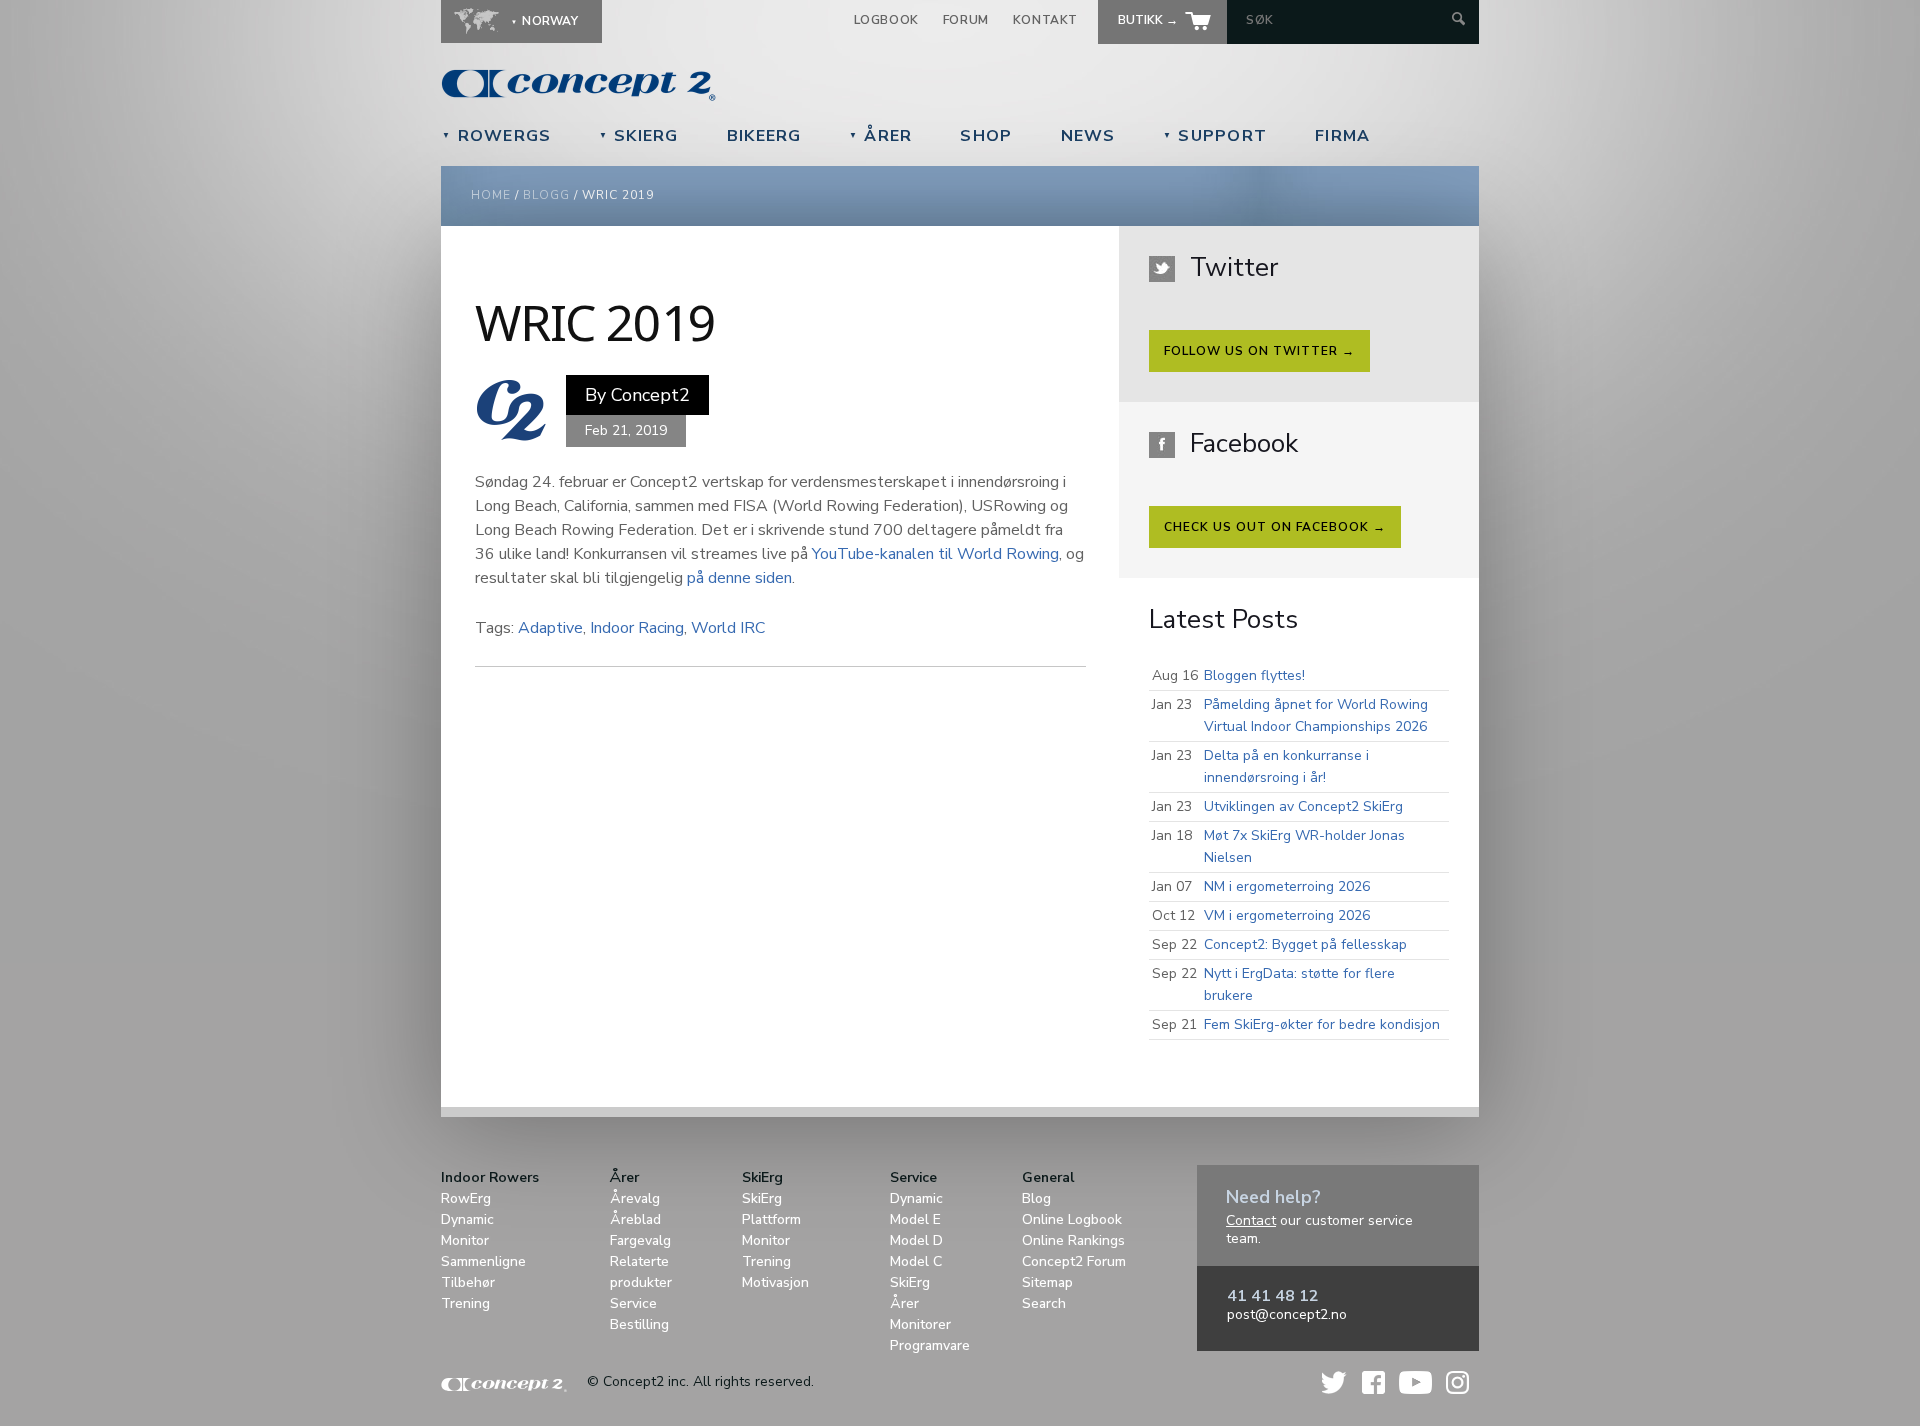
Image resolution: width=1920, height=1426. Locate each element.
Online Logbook (1072, 1219)
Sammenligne (483, 1261)
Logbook (886, 20)
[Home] (716, 85)
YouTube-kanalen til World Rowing (935, 554)
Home (491, 195)
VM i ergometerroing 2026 (1287, 915)
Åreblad (635, 1219)
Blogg (546, 195)
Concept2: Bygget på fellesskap (1305, 944)
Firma (1342, 136)
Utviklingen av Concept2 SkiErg (1303, 806)
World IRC (728, 628)
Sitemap (1047, 1282)
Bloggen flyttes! (1254, 675)
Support (1215, 136)
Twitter (1335, 1382)
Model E (915, 1219)
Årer (881, 136)
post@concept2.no (1287, 1314)
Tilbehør (468, 1282)
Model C (916, 1261)
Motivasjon (775, 1282)
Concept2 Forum (1074, 1261)
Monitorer (920, 1324)
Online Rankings (1073, 1240)
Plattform (771, 1219)
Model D (916, 1240)
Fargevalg (640, 1240)
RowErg (466, 1198)
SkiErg (639, 136)
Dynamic (467, 1219)
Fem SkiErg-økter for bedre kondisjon (1322, 1024)
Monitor (465, 1240)
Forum (966, 20)
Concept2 (650, 395)
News (1088, 136)
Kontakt (1045, 20)
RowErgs (497, 136)
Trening (465, 1303)
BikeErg (764, 136)
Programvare (930, 1345)
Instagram (1457, 1382)
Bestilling (639, 1324)
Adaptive (550, 628)
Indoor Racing (637, 628)
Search (1044, 1303)
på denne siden (739, 578)
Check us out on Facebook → (1275, 527)
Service (633, 1303)
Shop (986, 136)
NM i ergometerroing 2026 (1287, 886)
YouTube (1415, 1382)
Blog (1036, 1198)
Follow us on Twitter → (1259, 351)
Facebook (1373, 1382)
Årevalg (635, 1198)
